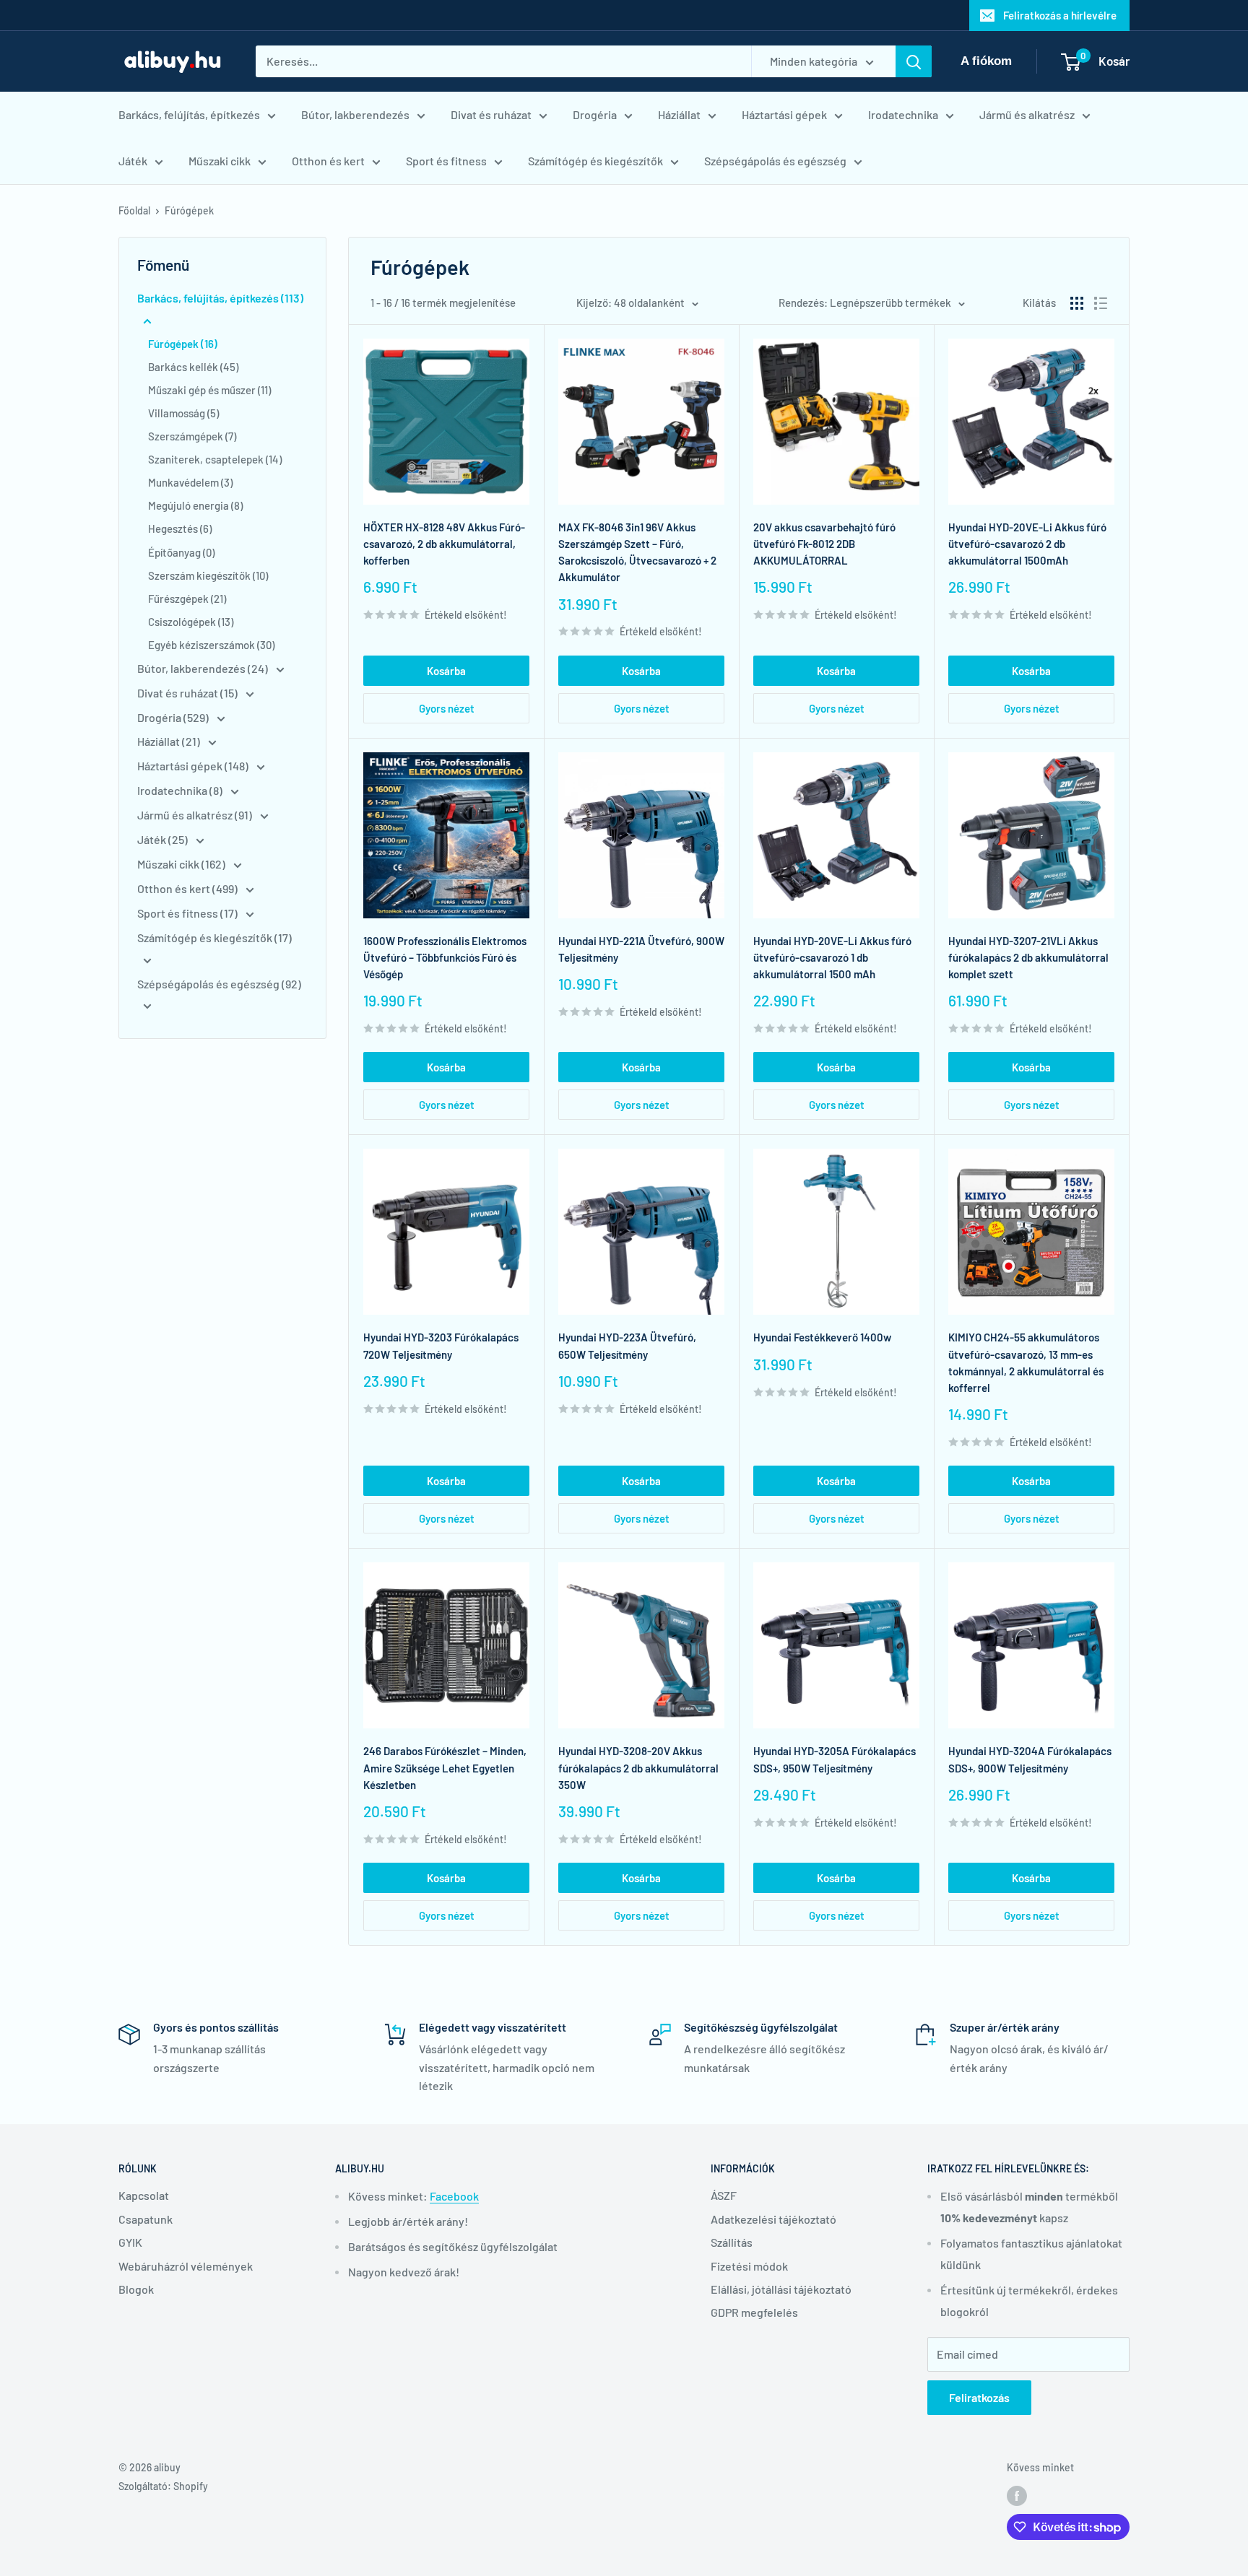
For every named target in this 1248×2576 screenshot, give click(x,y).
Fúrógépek (189, 210)
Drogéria (595, 114)
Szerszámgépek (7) (192, 436)
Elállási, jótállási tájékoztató (781, 2289)
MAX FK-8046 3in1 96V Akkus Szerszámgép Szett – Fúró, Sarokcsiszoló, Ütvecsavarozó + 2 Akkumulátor (637, 552)
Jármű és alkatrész (1027, 114)
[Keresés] (914, 61)
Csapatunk (146, 2219)
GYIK (130, 2242)
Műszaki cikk (220, 161)
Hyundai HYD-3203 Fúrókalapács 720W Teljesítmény (441, 1345)
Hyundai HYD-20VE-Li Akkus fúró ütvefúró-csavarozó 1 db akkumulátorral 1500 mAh (832, 958)
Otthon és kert (328, 161)
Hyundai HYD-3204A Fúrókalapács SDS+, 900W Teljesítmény (1030, 1759)
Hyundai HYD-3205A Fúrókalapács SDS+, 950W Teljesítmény (835, 1759)
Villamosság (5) (183, 413)
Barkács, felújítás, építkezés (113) (220, 298)
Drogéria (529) (174, 717)
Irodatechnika (903, 114)
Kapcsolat (144, 2195)
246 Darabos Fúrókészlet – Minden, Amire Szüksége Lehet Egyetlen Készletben (445, 1768)
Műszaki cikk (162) (182, 864)
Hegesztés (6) (180, 528)
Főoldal (134, 210)
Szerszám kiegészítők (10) (208, 575)
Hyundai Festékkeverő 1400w (822, 1337)
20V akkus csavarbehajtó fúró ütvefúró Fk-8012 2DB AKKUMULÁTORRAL (824, 544)
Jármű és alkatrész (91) (196, 815)
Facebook (454, 2196)
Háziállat (679, 114)
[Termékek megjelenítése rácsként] (1077, 303)
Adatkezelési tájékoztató (773, 2219)
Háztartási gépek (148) (194, 766)
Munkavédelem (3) (190, 482)
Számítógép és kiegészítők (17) (214, 937)
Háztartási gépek (784, 114)
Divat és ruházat (491, 114)
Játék (133, 161)
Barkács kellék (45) (193, 367)
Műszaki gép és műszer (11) (209, 390)
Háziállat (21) (170, 741)
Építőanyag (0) (181, 552)
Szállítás (732, 2242)
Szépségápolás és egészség (775, 161)
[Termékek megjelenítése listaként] (1101, 303)
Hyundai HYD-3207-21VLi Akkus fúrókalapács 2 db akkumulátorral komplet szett (1028, 958)
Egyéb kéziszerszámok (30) (211, 645)
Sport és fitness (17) (188, 913)
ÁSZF (724, 2195)
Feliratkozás (979, 2397)
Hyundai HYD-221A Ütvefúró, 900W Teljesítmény (641, 949)
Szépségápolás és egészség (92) (219, 984)
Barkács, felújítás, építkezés (189, 114)
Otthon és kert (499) (188, 888)
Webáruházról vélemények (186, 2266)
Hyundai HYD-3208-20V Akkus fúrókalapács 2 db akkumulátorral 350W (638, 1768)
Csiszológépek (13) (191, 622)
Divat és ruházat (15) (188, 693)
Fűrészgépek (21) (187, 599)
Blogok (136, 2289)
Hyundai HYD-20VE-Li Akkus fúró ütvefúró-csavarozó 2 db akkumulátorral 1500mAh (1027, 544)
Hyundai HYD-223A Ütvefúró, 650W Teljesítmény (627, 1345)
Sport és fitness (446, 161)
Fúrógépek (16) (183, 344)
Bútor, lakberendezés (355, 114)
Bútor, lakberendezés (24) (204, 668)
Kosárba (446, 671)
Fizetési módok (749, 2266)
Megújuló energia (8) (195, 505)
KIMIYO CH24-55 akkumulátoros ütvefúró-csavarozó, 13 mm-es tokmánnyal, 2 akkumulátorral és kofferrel (1026, 1362)
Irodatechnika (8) (181, 790)
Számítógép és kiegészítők (595, 161)
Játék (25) (164, 839)
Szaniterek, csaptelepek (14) (215, 459)
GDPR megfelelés (754, 2312)
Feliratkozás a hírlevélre (1060, 15)
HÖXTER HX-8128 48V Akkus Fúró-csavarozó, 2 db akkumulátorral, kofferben (444, 544)
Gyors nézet (447, 708)
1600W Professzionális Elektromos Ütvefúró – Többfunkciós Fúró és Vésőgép (445, 958)
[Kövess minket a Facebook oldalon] (1017, 2495)
